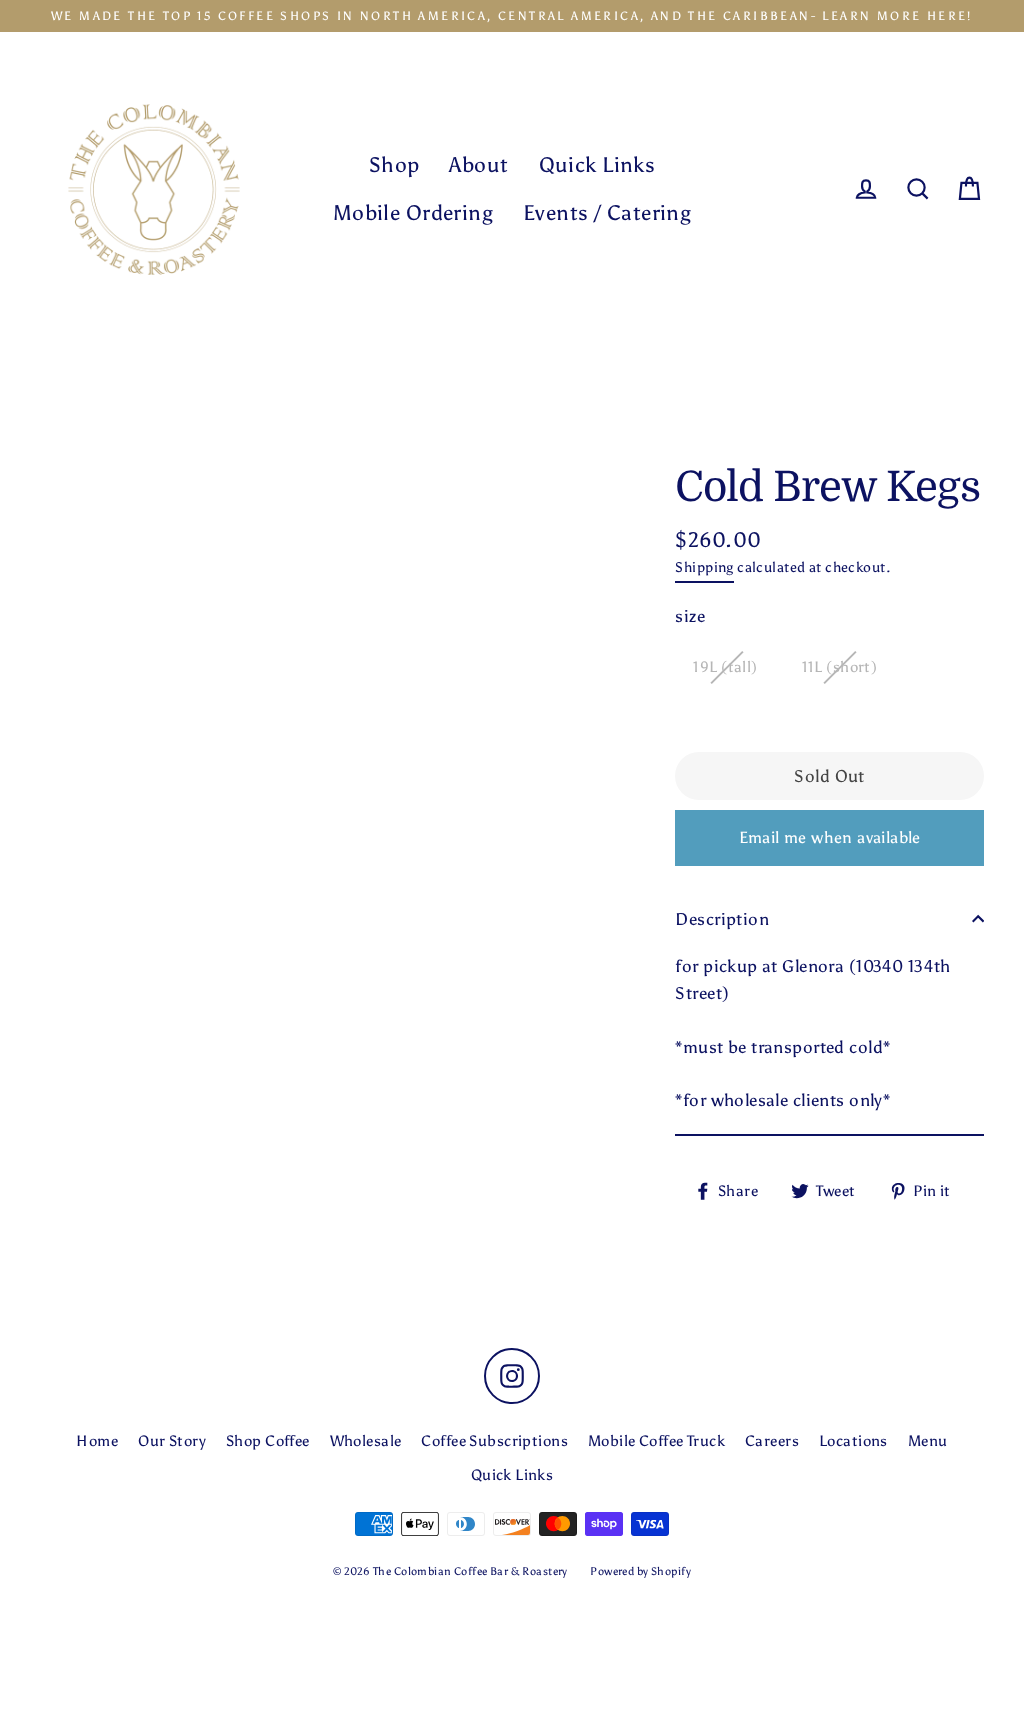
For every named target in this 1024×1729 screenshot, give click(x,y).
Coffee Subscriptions (494, 1441)
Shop (394, 164)
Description (722, 919)
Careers (772, 1441)
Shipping (704, 567)
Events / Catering (607, 212)
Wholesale (366, 1441)
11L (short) (840, 667)
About (478, 164)
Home (97, 1441)
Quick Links (597, 164)
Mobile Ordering (413, 212)
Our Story (172, 1441)
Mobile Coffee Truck (656, 1441)
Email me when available (830, 837)
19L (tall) (725, 667)
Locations (853, 1441)
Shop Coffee (268, 1441)
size (690, 616)
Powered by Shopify (640, 1571)
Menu (928, 1441)
